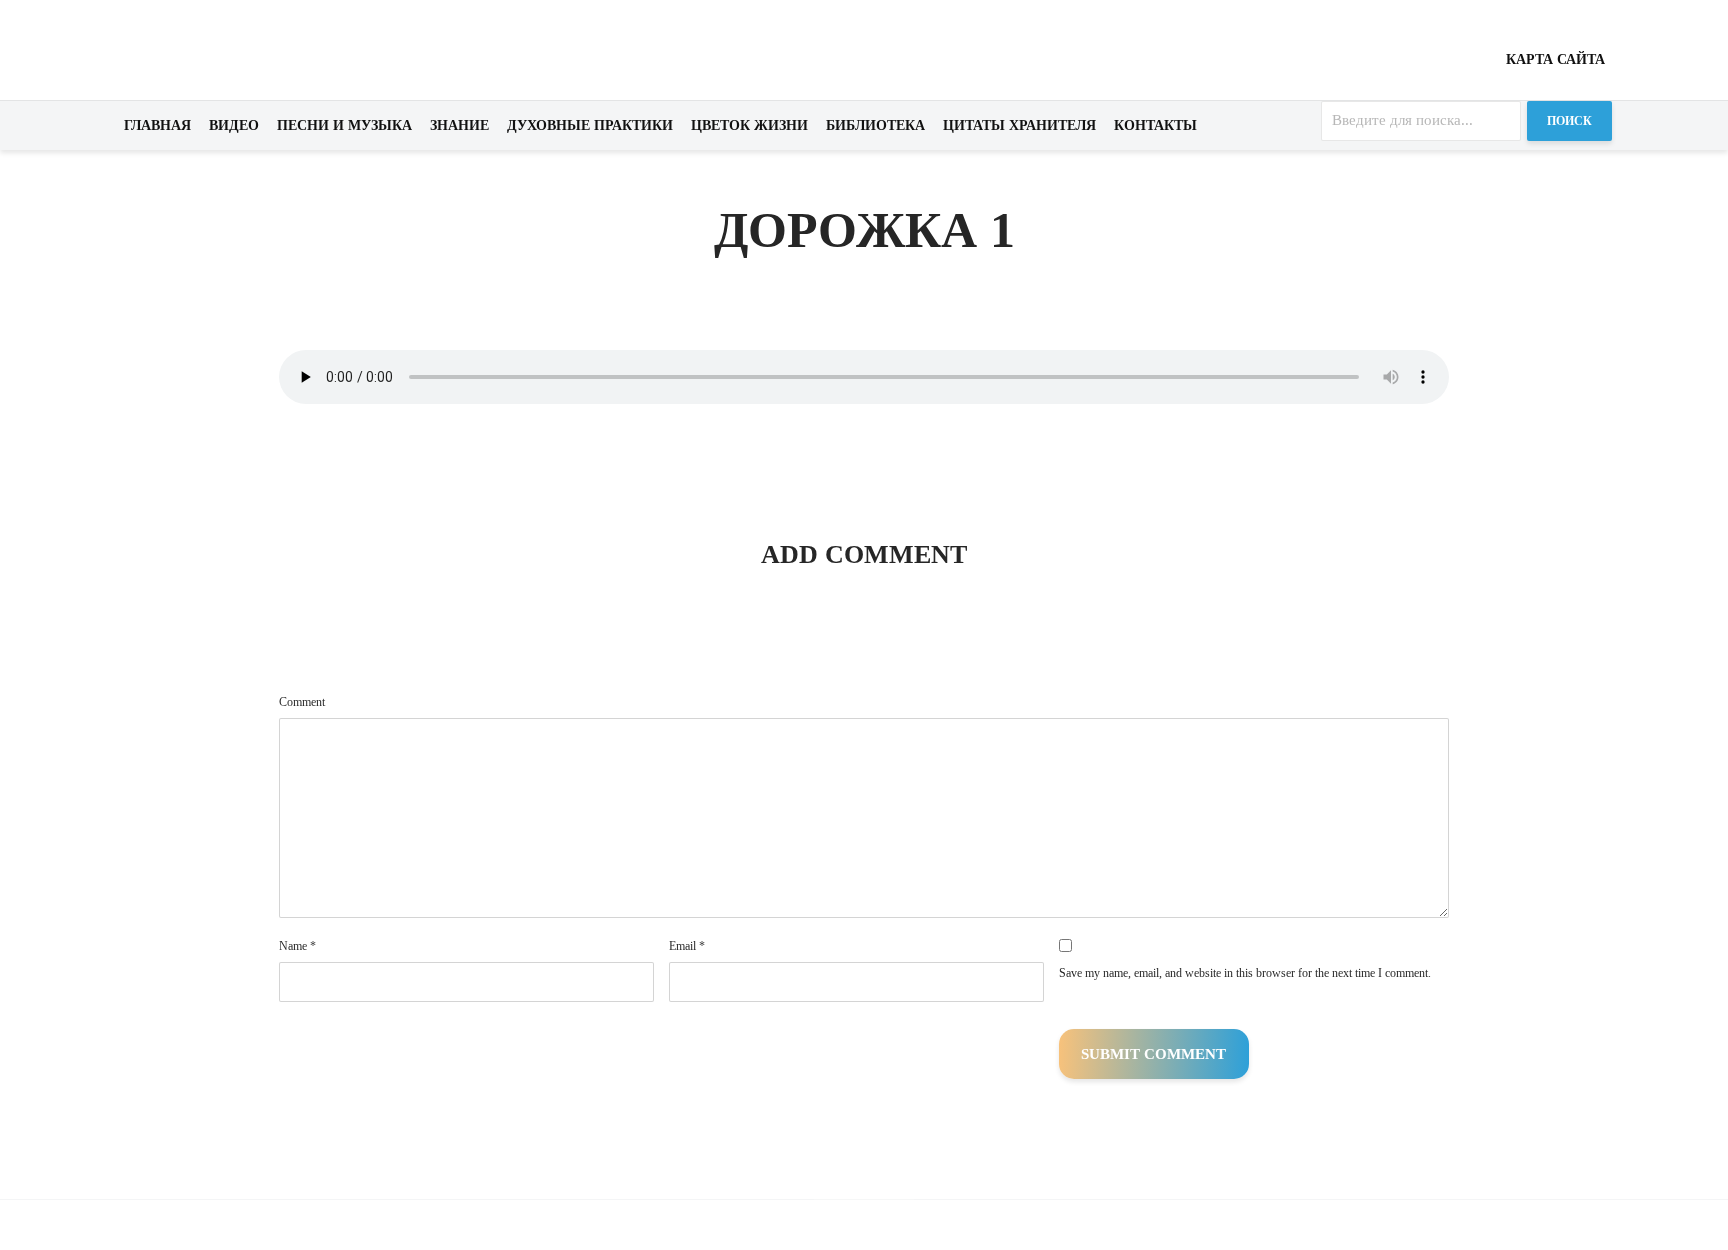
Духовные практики (590, 125)
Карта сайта (1555, 59)
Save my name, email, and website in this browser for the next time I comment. (1245, 973)
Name (297, 946)
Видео (234, 125)
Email (687, 946)
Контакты (1155, 125)
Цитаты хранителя (1019, 125)
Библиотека (875, 125)
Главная (157, 125)
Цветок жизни (749, 125)
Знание (459, 125)
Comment (302, 702)
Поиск (1569, 121)
